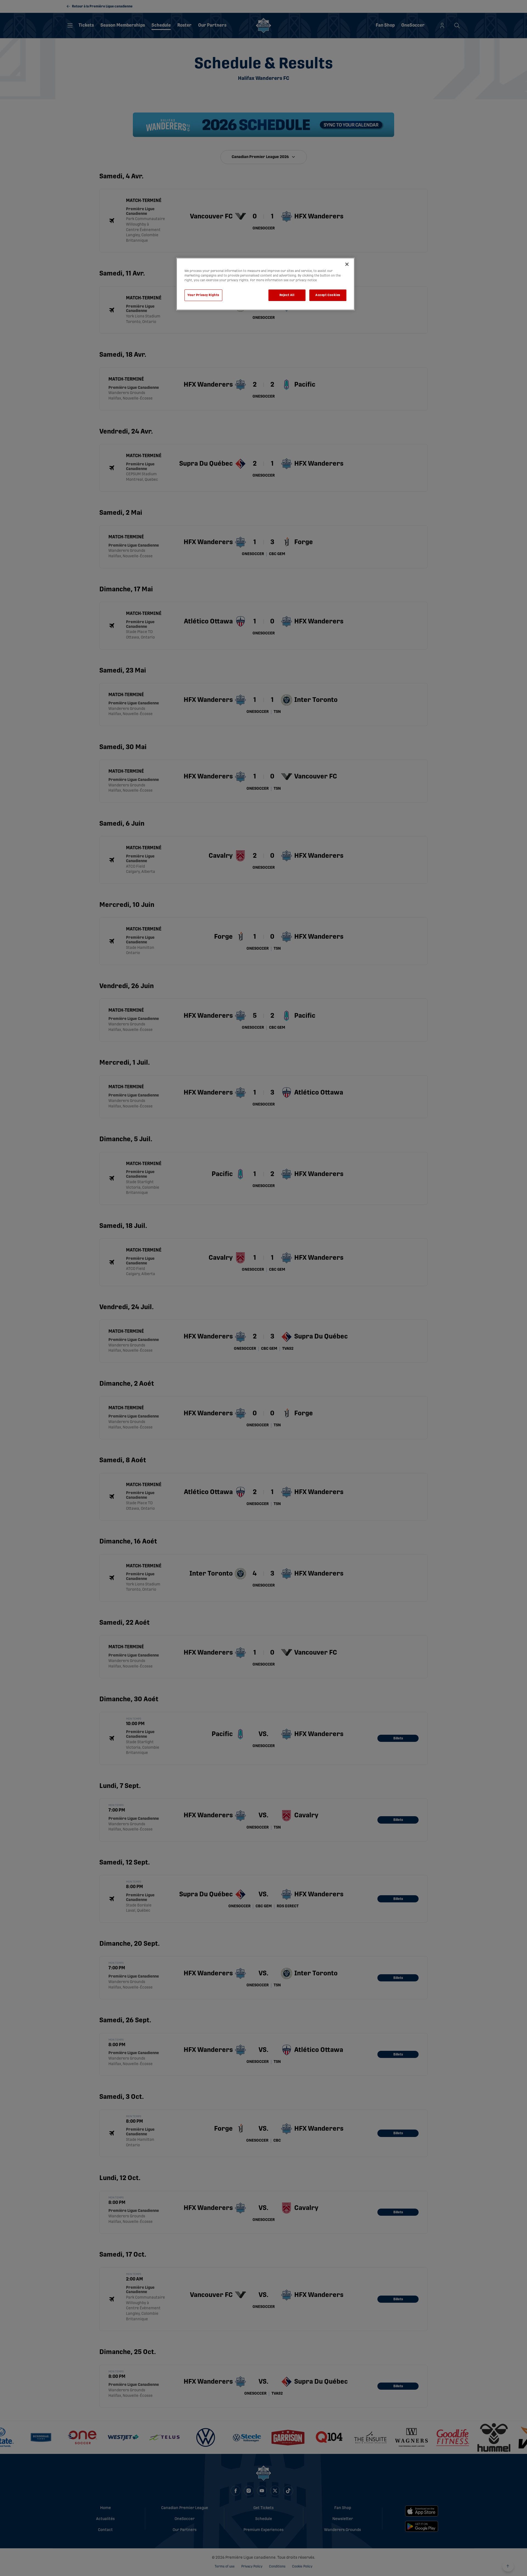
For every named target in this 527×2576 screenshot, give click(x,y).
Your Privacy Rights (203, 295)
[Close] (347, 264)
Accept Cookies (328, 295)
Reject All (287, 295)
